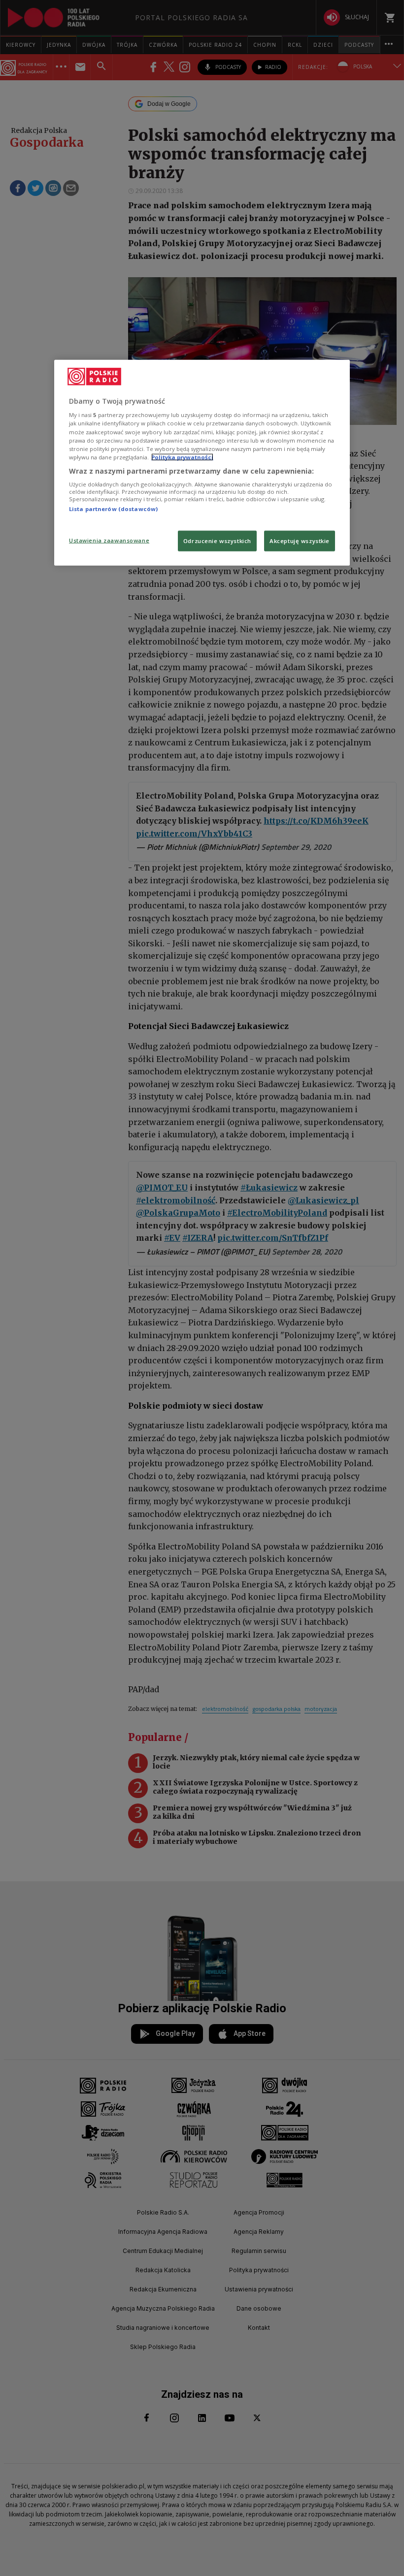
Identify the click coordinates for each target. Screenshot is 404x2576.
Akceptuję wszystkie (300, 540)
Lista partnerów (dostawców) (113, 509)
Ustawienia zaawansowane (109, 540)
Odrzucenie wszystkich (217, 540)
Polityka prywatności (182, 457)
